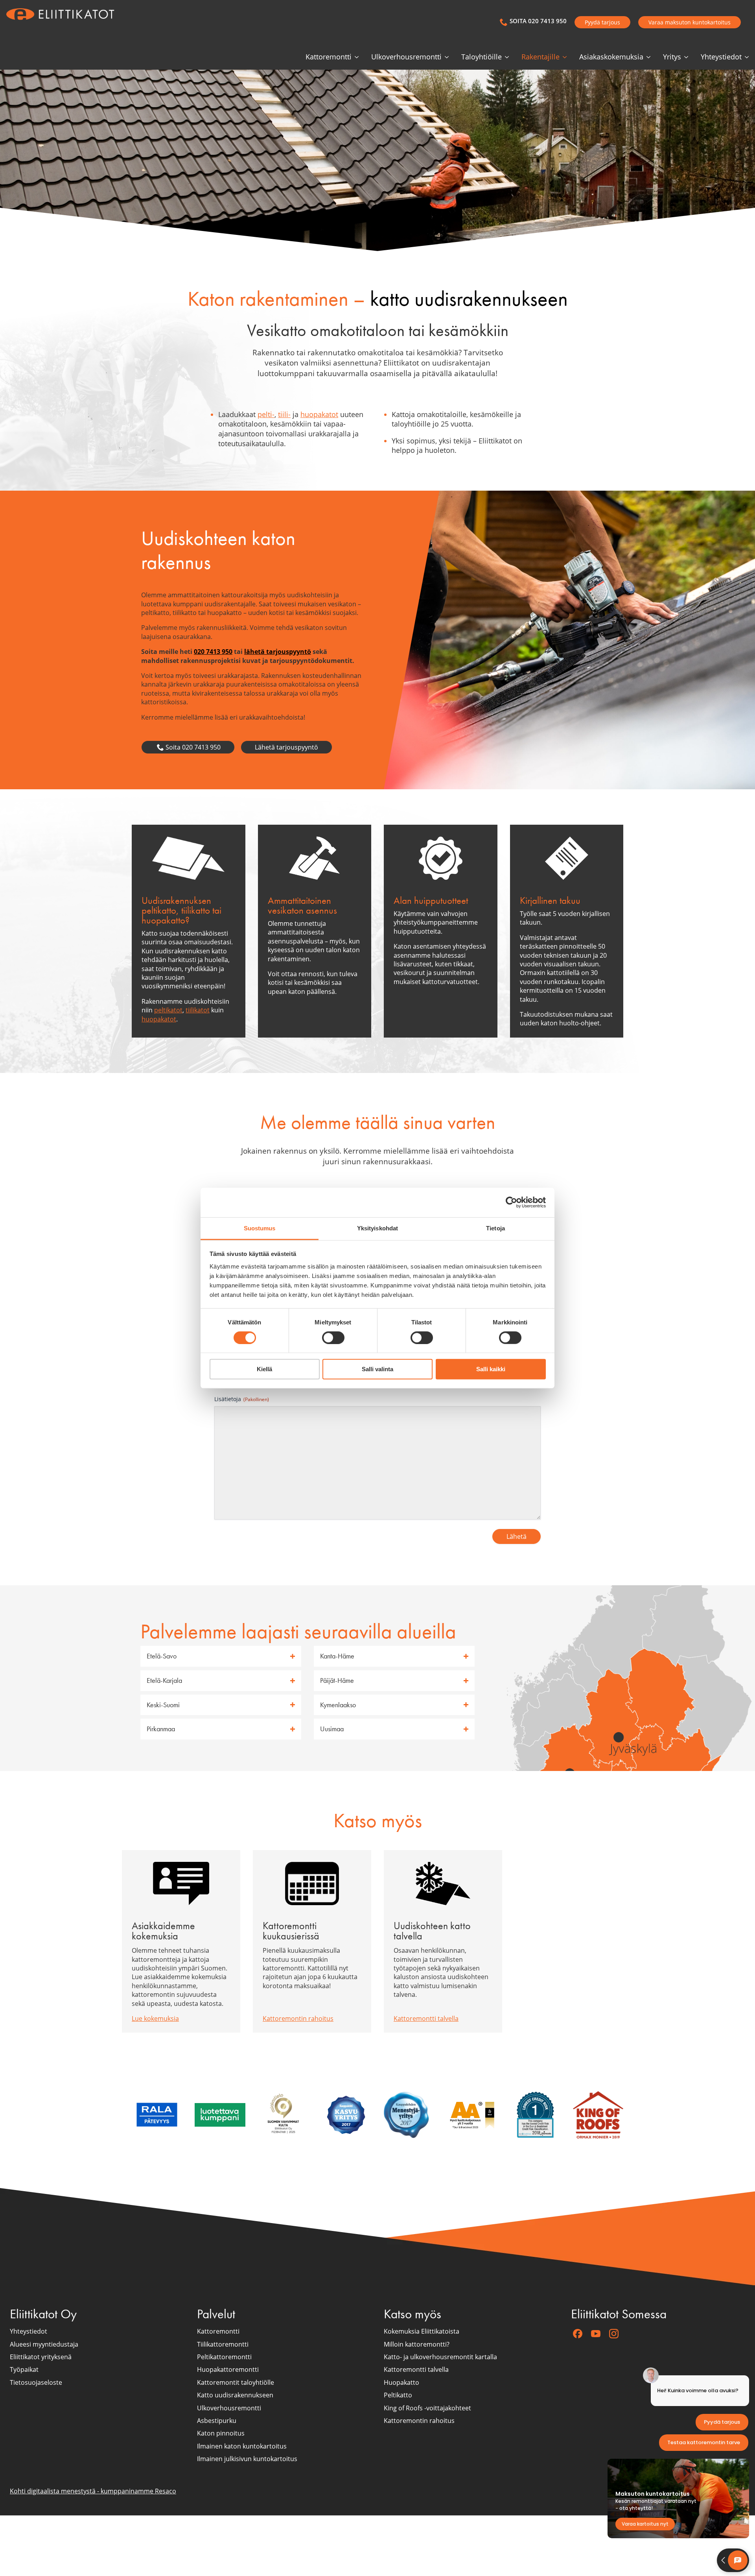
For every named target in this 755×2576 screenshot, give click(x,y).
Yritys (672, 57)
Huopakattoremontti (228, 2370)
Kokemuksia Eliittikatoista (422, 2331)
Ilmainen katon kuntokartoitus (242, 2446)
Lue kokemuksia (155, 2018)
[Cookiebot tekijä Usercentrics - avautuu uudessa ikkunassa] (511, 1202)
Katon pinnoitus (221, 2434)
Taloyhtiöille (482, 57)
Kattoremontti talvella (426, 2018)
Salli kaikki (491, 1369)
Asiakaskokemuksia (611, 57)
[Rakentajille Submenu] (566, 57)
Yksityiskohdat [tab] (377, 1228)
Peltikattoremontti (224, 2357)
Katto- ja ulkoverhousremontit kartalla (440, 2357)
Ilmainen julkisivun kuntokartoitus (247, 2459)
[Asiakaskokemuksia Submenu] (650, 57)
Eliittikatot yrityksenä (41, 2357)
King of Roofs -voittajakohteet (427, 2408)
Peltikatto (398, 2395)
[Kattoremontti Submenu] (358, 57)
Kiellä (264, 1369)
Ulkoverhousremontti (406, 57)
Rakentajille (540, 57)
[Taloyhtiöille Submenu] (508, 57)
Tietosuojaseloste (36, 2382)
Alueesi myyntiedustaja (44, 2344)
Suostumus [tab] (260, 1228)
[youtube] (596, 2334)
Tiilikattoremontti (223, 2344)
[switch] (333, 1338)
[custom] (578, 2334)
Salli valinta (377, 1369)
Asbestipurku (217, 2421)
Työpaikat (24, 2370)
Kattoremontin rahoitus (298, 2018)
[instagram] (614, 2334)
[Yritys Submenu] (688, 57)
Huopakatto (401, 2382)
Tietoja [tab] (495, 1228)
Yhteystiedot (721, 57)
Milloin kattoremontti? (417, 2344)
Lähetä (517, 1536)
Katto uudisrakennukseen (235, 2395)
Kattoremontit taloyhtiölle (236, 2382)
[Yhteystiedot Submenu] (748, 57)
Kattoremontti (329, 57)
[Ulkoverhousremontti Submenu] (448, 57)
